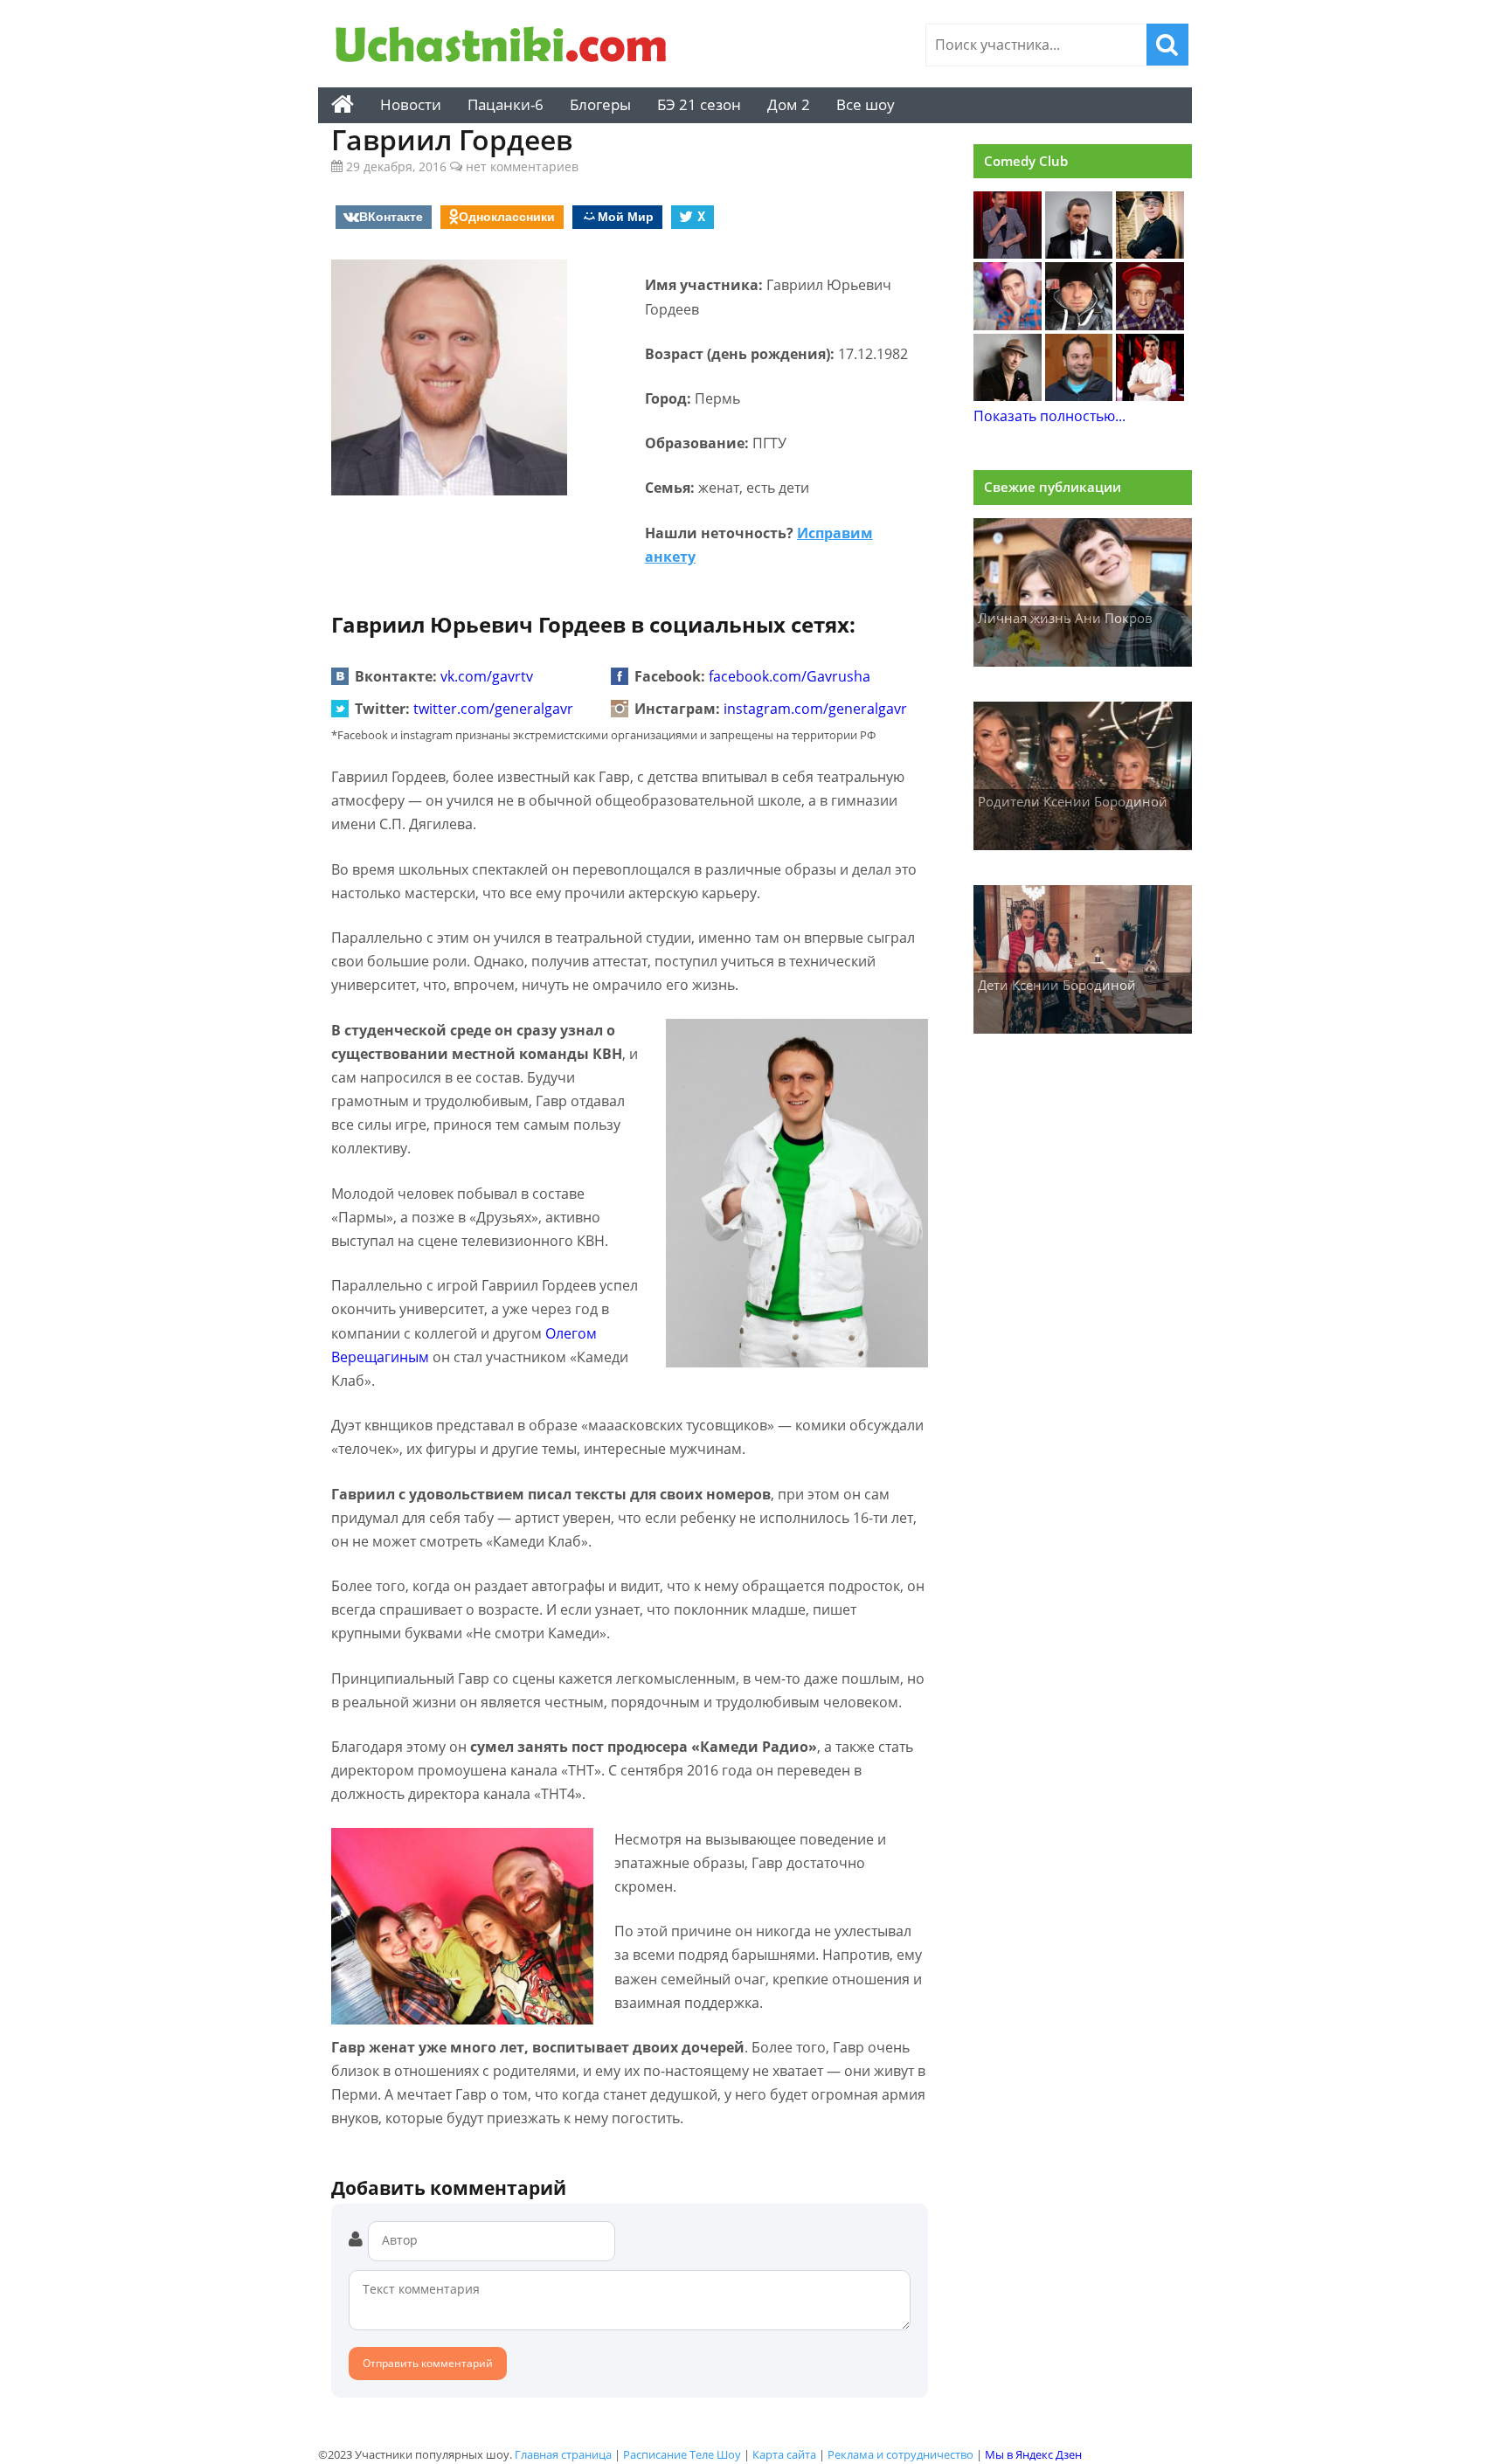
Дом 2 (789, 104)
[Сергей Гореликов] (1008, 396)
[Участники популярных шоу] (506, 47)
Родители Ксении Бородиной (1073, 801)
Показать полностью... (1049, 416)
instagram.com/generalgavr (815, 709)
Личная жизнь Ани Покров (1065, 618)
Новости (411, 104)
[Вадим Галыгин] (1079, 253)
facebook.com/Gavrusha (790, 676)
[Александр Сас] (1150, 325)
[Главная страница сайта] (343, 105)
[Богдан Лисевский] (1150, 396)
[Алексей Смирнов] (1008, 325)
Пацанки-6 (506, 104)
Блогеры (600, 104)
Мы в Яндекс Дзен (1033, 2454)
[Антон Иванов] (1079, 325)
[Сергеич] (1008, 253)
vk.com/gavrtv (487, 676)
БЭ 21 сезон (699, 104)
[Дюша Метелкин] (1150, 253)
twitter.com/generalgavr (493, 709)
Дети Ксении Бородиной (1057, 985)
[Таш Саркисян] (1079, 396)
